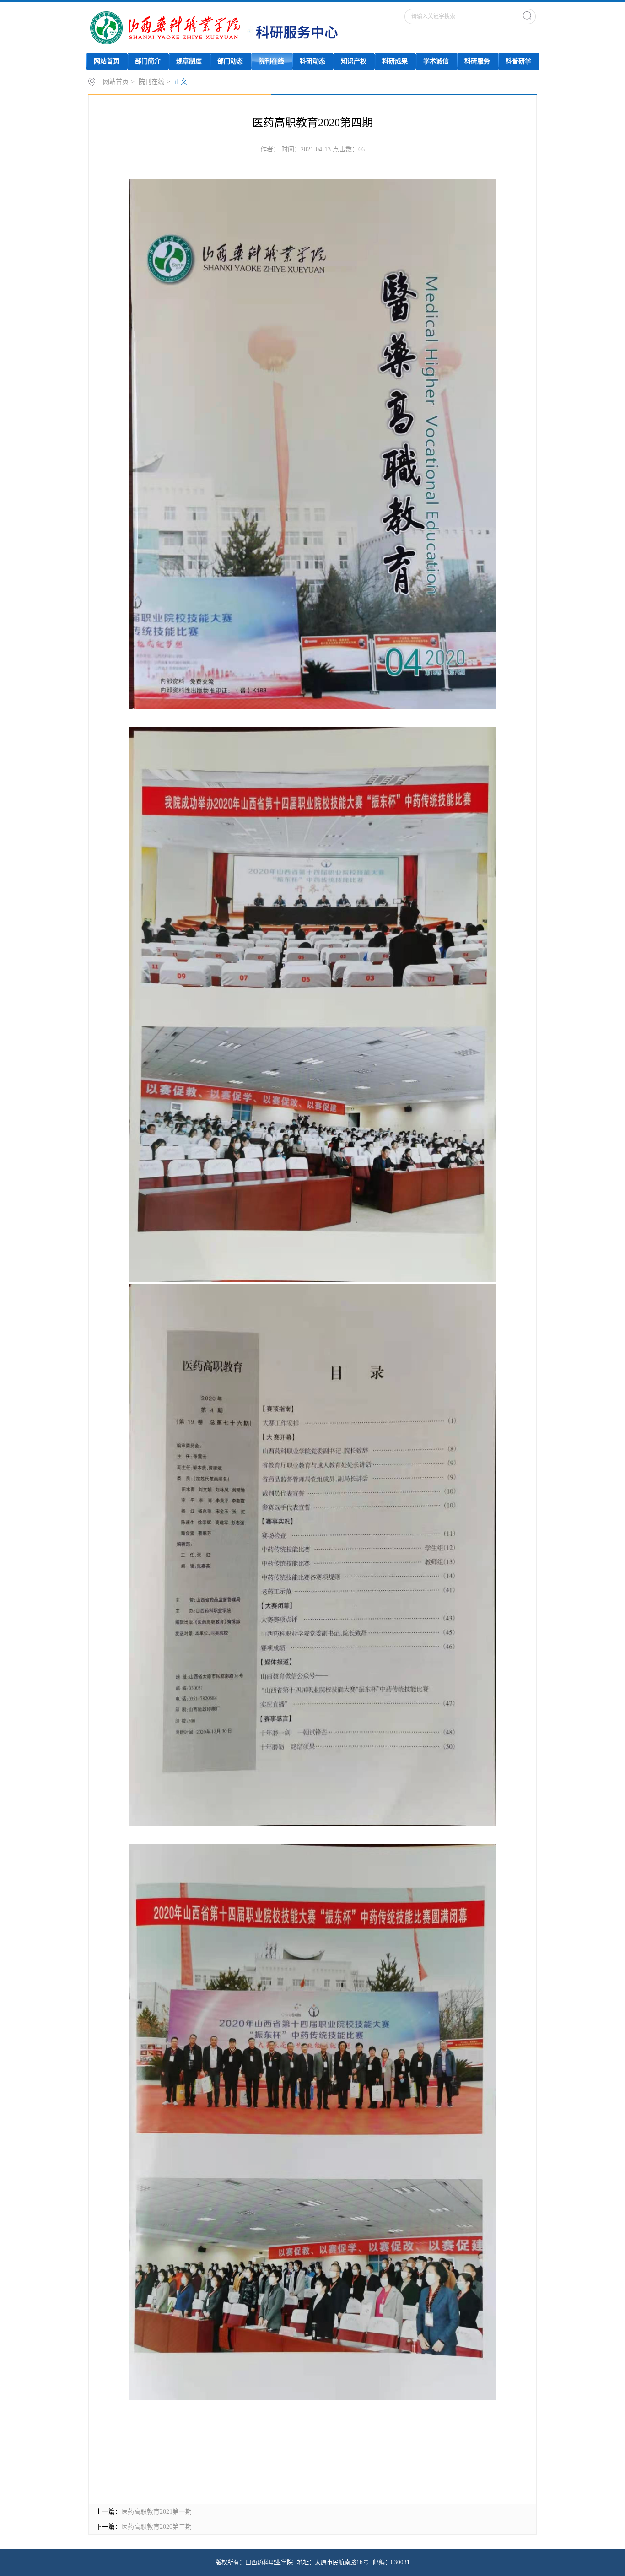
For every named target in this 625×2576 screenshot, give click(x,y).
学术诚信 (436, 61)
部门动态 (230, 61)
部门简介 (148, 61)
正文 (181, 82)
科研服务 (477, 61)
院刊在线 (271, 61)
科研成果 (395, 61)
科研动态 (312, 61)
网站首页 (107, 61)
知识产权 (354, 61)
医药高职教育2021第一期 (156, 2512)
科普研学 (518, 61)
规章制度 (189, 61)
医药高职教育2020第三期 (156, 2527)
